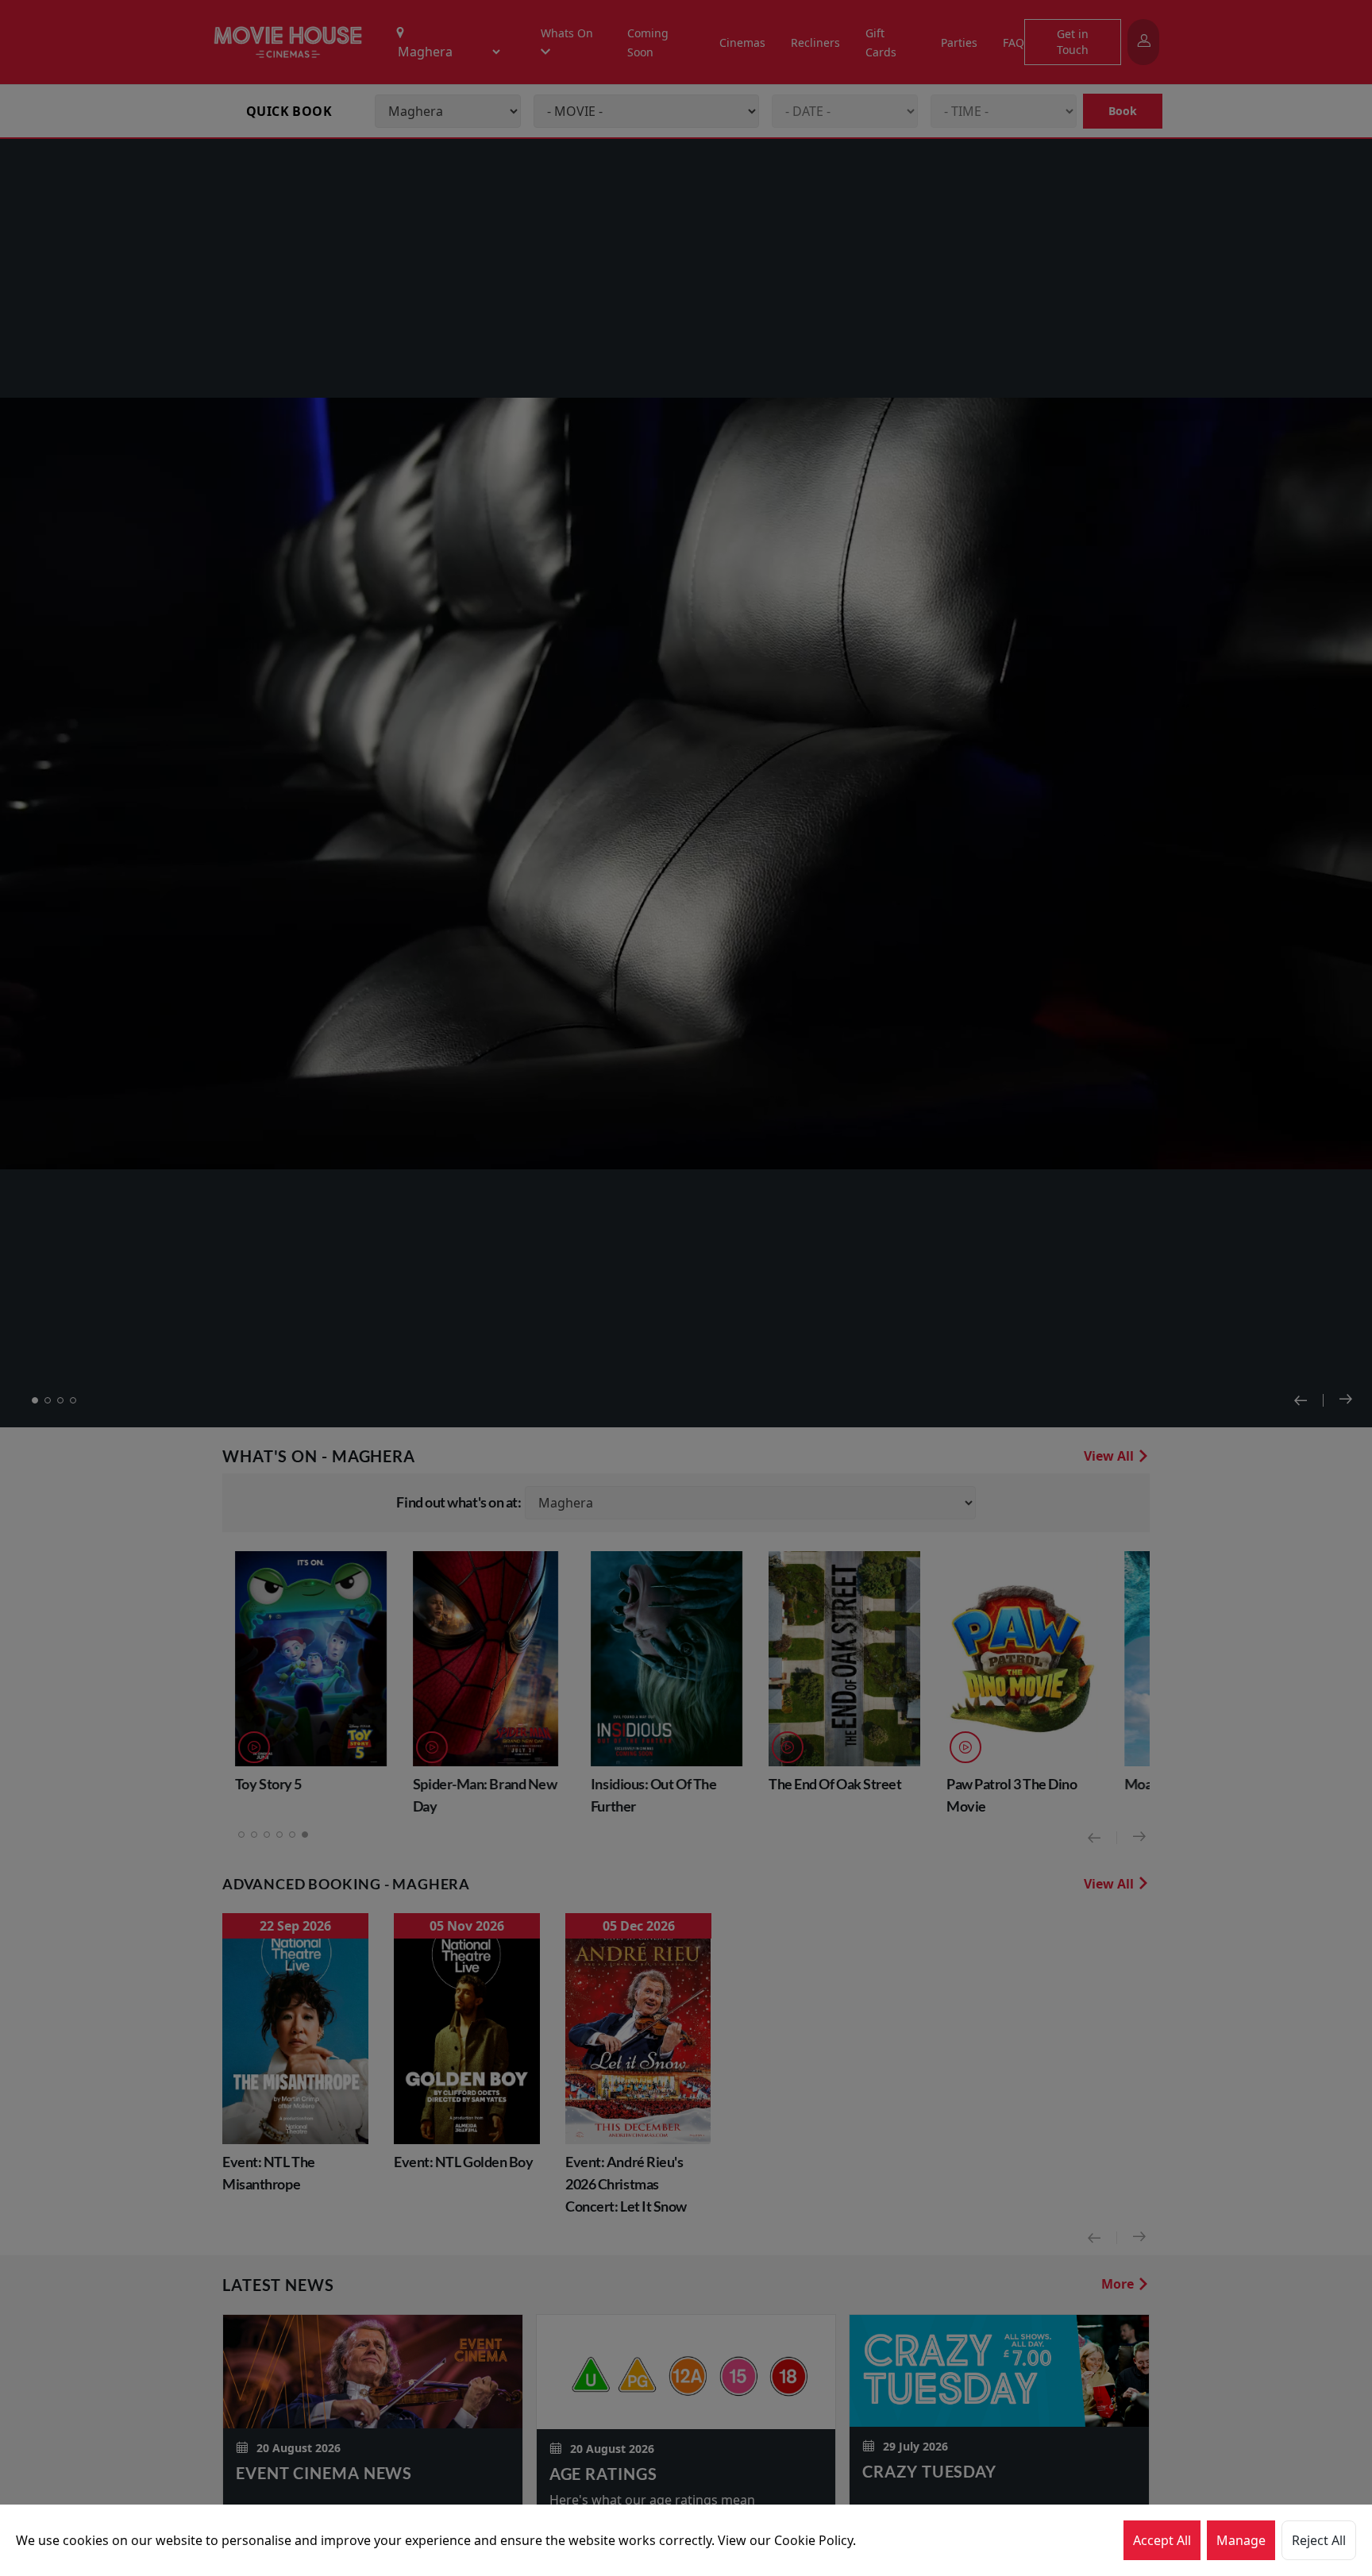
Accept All (1162, 2540)
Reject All (1319, 2540)
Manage (1241, 2540)
